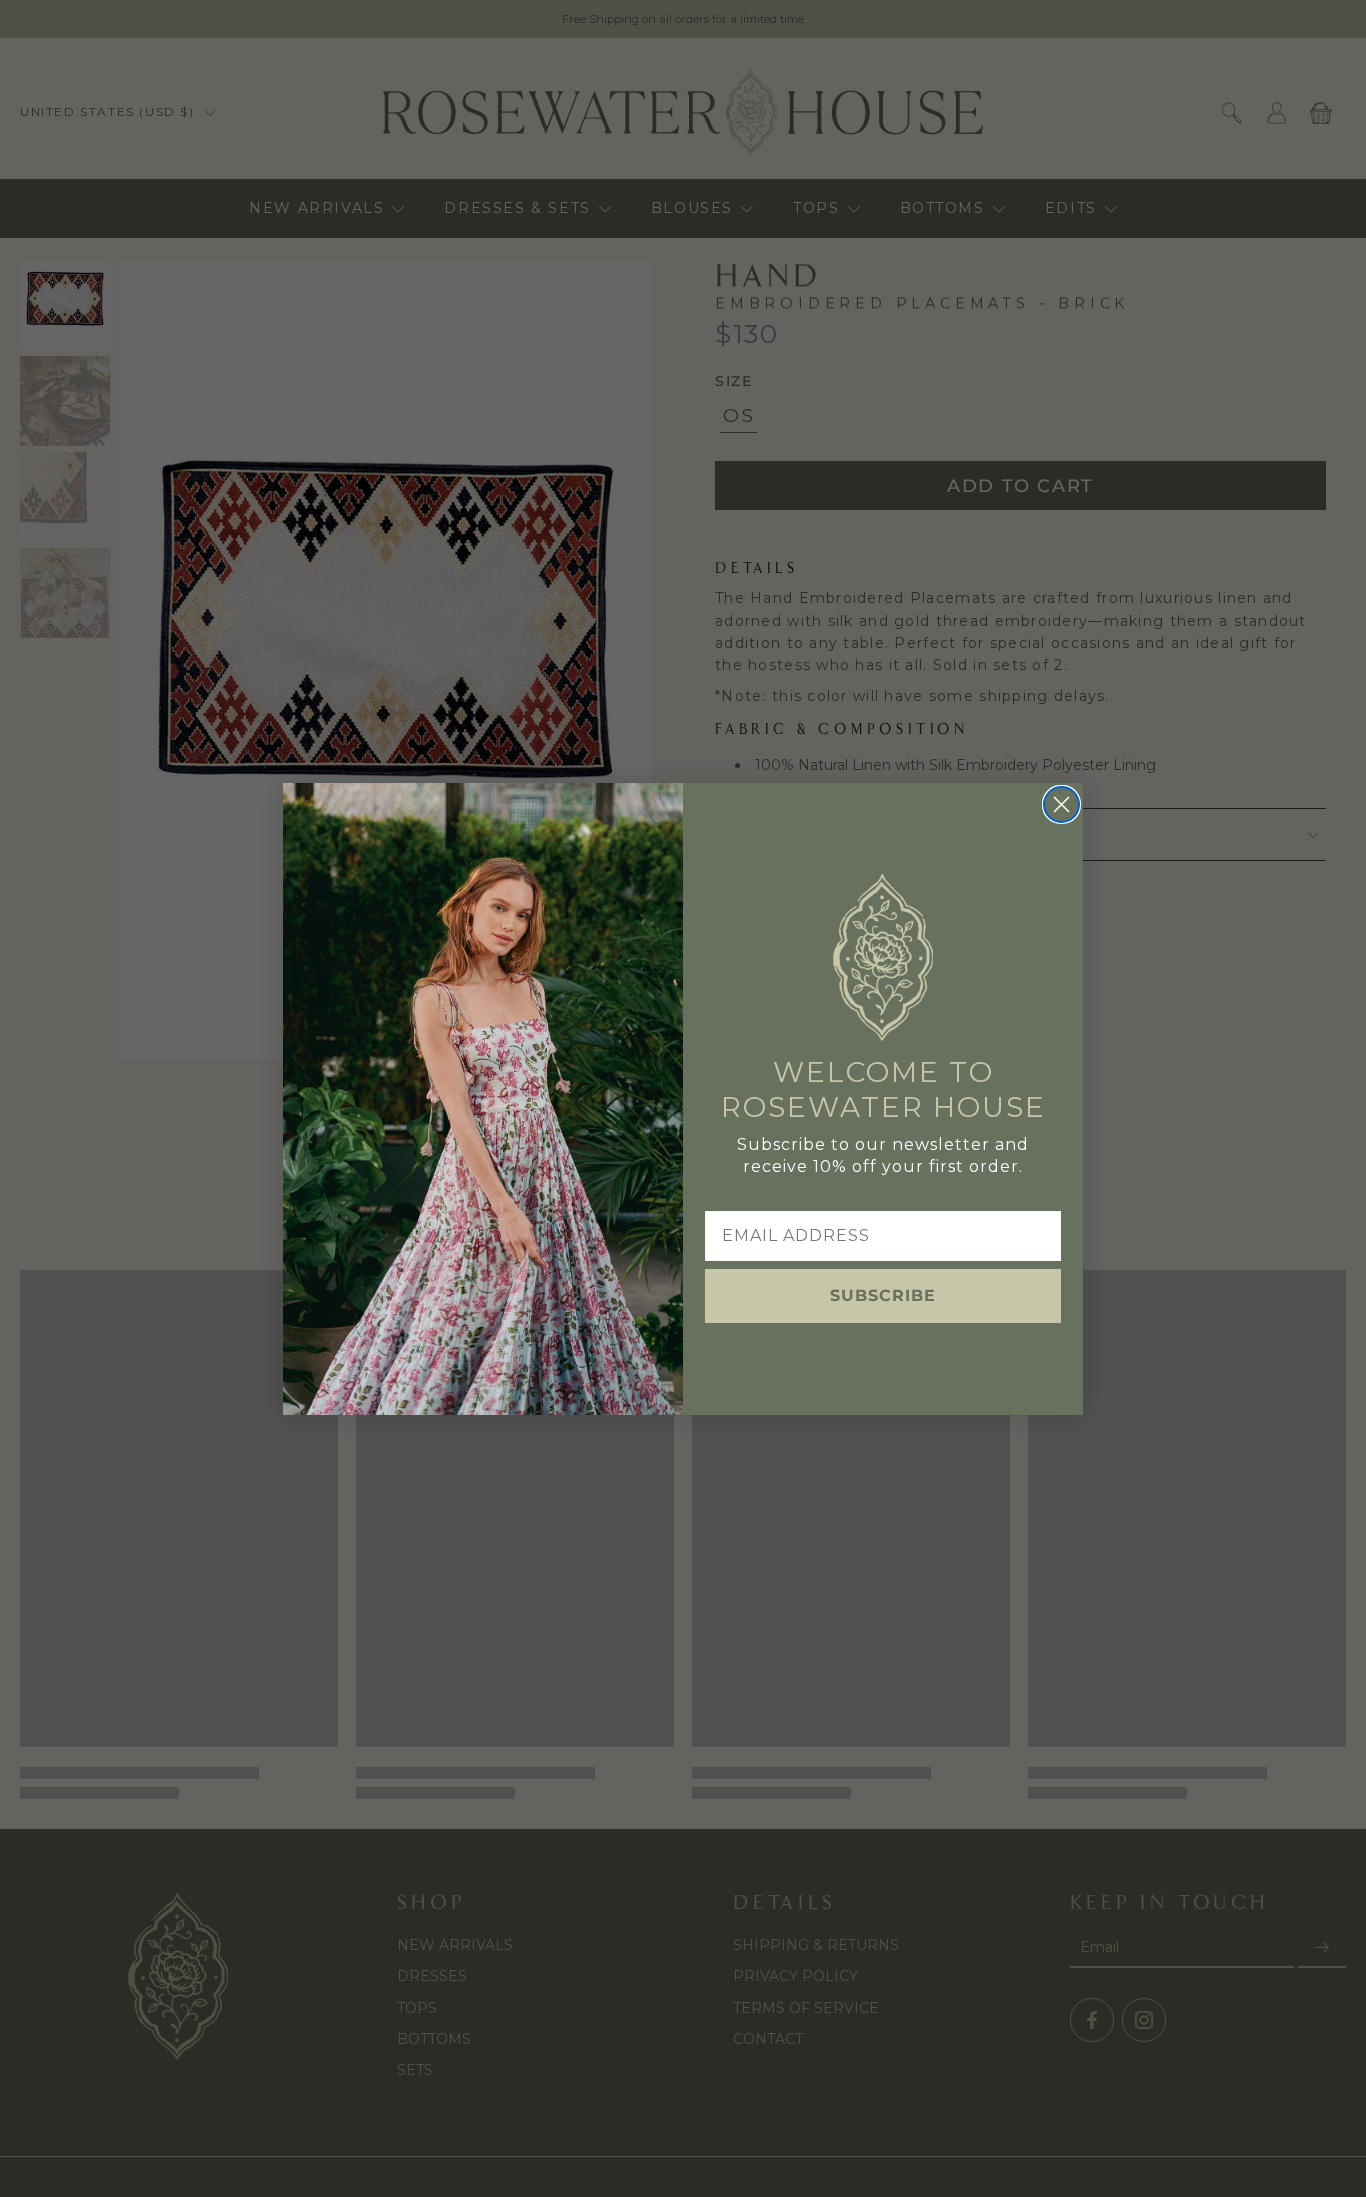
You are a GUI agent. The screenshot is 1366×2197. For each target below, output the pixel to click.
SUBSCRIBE (883, 1295)
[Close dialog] (1061, 804)
